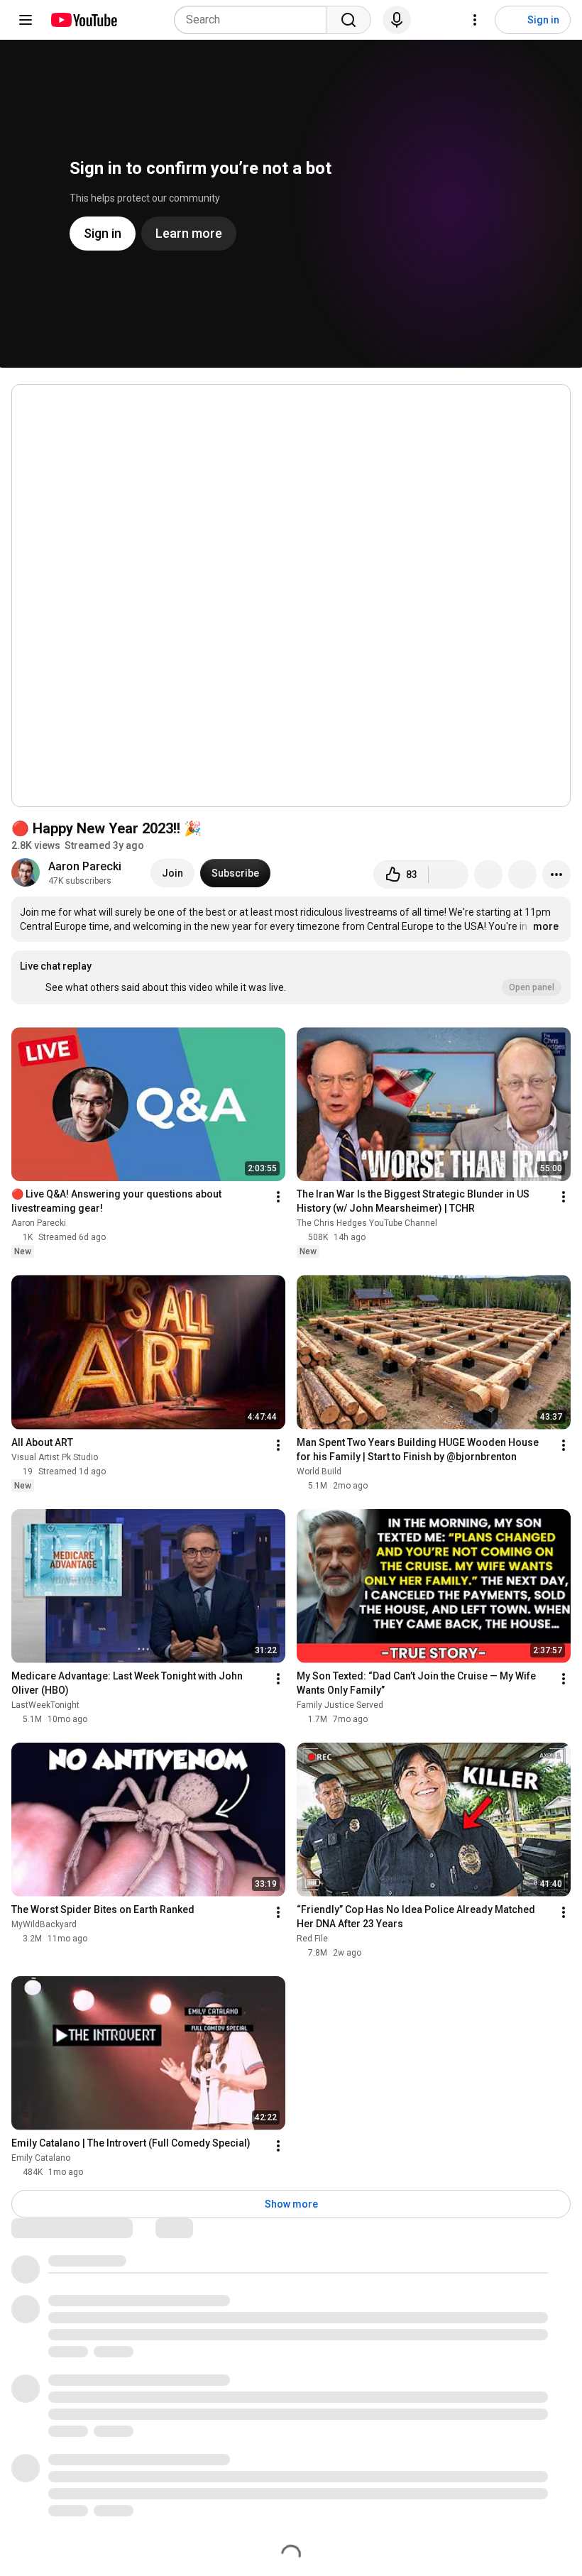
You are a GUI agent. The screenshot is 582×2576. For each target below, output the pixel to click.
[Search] (348, 20)
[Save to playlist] (522, 875)
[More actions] (556, 875)
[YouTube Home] (83, 20)
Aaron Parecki (85, 866)
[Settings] (475, 20)
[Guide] (26, 20)
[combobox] (254, 20)
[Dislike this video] (449, 875)
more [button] (546, 926)
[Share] (488, 875)
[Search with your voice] (397, 20)
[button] (291, 977)
